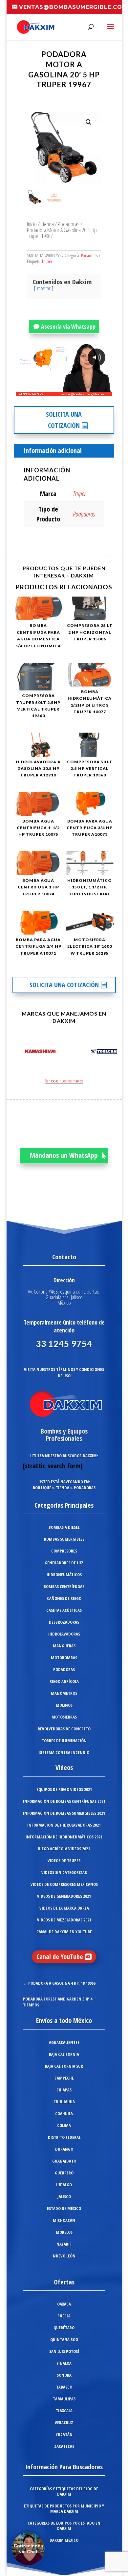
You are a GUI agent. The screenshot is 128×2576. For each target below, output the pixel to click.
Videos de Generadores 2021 (64, 1896)
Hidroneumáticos (64, 1575)
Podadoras (69, 224)
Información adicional (53, 450)
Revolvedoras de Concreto (64, 1729)
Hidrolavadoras (64, 1634)
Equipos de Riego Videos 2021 (64, 1789)
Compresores (64, 1551)
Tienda (47, 224)
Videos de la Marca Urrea (64, 1908)
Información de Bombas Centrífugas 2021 (64, 1801)
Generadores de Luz (64, 1563)
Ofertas (64, 2282)
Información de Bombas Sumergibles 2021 (64, 1813)
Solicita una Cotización (64, 420)
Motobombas (64, 1658)
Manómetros (64, 1693)
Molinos (64, 1705)
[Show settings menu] (68, 391)
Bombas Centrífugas (64, 1586)
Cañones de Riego (64, 1598)
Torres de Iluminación (64, 1741)
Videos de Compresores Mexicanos (64, 1884)
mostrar (44, 288)
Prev (18, 1052)
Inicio (32, 224)
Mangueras (64, 1646)
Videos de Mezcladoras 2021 (64, 1920)
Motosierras (64, 1717)
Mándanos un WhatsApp (64, 1155)
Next (110, 1052)
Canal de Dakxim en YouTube (64, 1932)
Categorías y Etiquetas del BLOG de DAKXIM (64, 2491)
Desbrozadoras (64, 1622)
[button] (89, 122)
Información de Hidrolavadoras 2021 (64, 1825)
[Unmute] (56, 391)
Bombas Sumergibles (64, 1539)
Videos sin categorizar (64, 1872)
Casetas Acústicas (64, 1610)
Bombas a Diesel (64, 1527)
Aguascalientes (64, 2042)
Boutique (42, 1488)
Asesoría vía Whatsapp (68, 326)
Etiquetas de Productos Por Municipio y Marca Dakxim (64, 2508)
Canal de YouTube (60, 1957)
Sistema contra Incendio (64, 1752)
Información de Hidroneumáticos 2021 (64, 1837)
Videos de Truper (64, 1861)
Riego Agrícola (64, 1681)
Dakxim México (64, 2540)
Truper (47, 261)
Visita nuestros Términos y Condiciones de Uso (64, 1372)
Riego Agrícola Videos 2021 (64, 1849)
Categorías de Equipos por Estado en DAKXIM (64, 2526)
